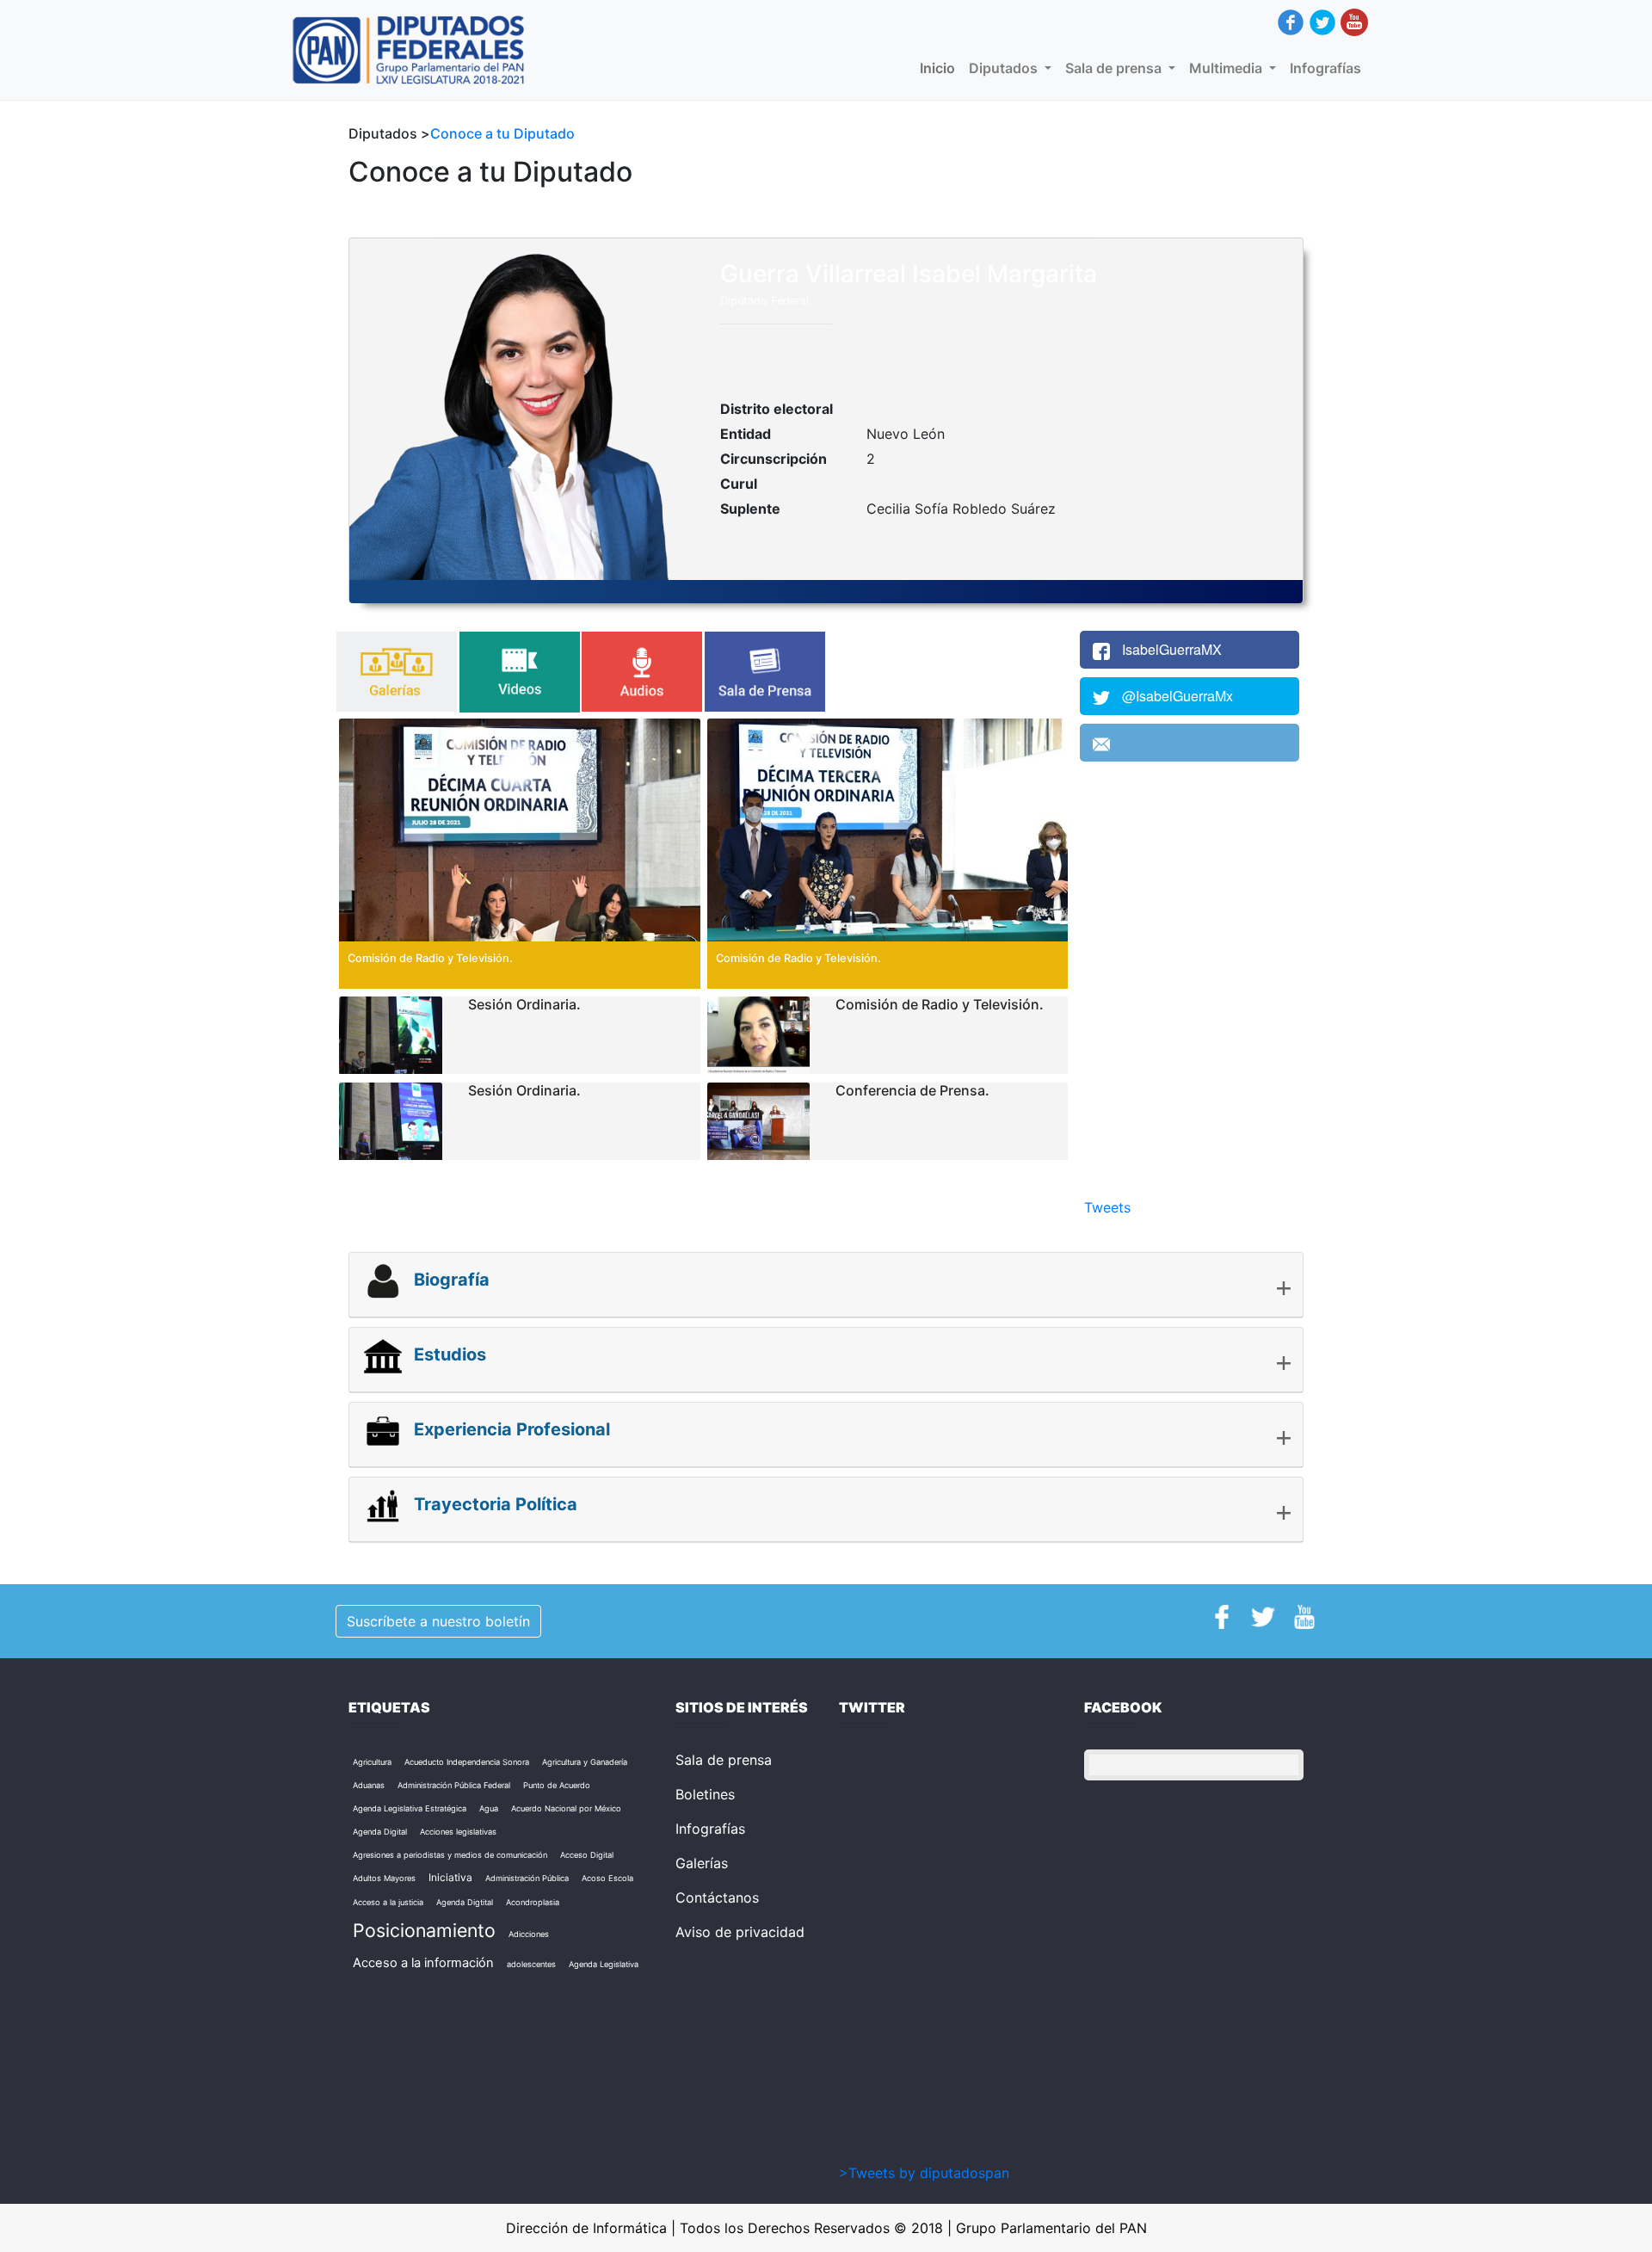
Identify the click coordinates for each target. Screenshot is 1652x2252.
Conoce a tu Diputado (502, 133)
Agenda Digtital (465, 1902)
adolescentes (531, 1964)
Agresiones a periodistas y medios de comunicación (450, 1855)
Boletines (705, 1794)
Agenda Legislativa (604, 1964)
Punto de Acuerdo (557, 1785)
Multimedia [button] (1227, 68)
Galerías (702, 1863)
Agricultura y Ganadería (585, 1762)
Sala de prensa (724, 1760)
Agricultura (372, 1762)
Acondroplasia (533, 1902)
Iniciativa (450, 1877)
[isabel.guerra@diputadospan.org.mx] (1190, 743)
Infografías (1325, 68)
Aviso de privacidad (740, 1932)
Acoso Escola (607, 1878)
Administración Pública (527, 1878)
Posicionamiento (424, 1930)
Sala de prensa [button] (1115, 68)
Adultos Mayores (384, 1878)
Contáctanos (717, 1897)
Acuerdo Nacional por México (566, 1808)
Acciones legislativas (458, 1832)
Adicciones (529, 1934)
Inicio (941, 68)
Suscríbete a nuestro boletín (438, 1621)
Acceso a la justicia (388, 1902)
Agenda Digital (380, 1832)
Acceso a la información (423, 1963)
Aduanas (369, 1785)
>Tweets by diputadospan (924, 2173)
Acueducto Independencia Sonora (467, 1762)
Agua (489, 1808)
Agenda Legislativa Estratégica (410, 1808)
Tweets (1107, 1207)
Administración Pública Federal (454, 1785)
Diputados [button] (1005, 68)
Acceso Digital (587, 1855)
